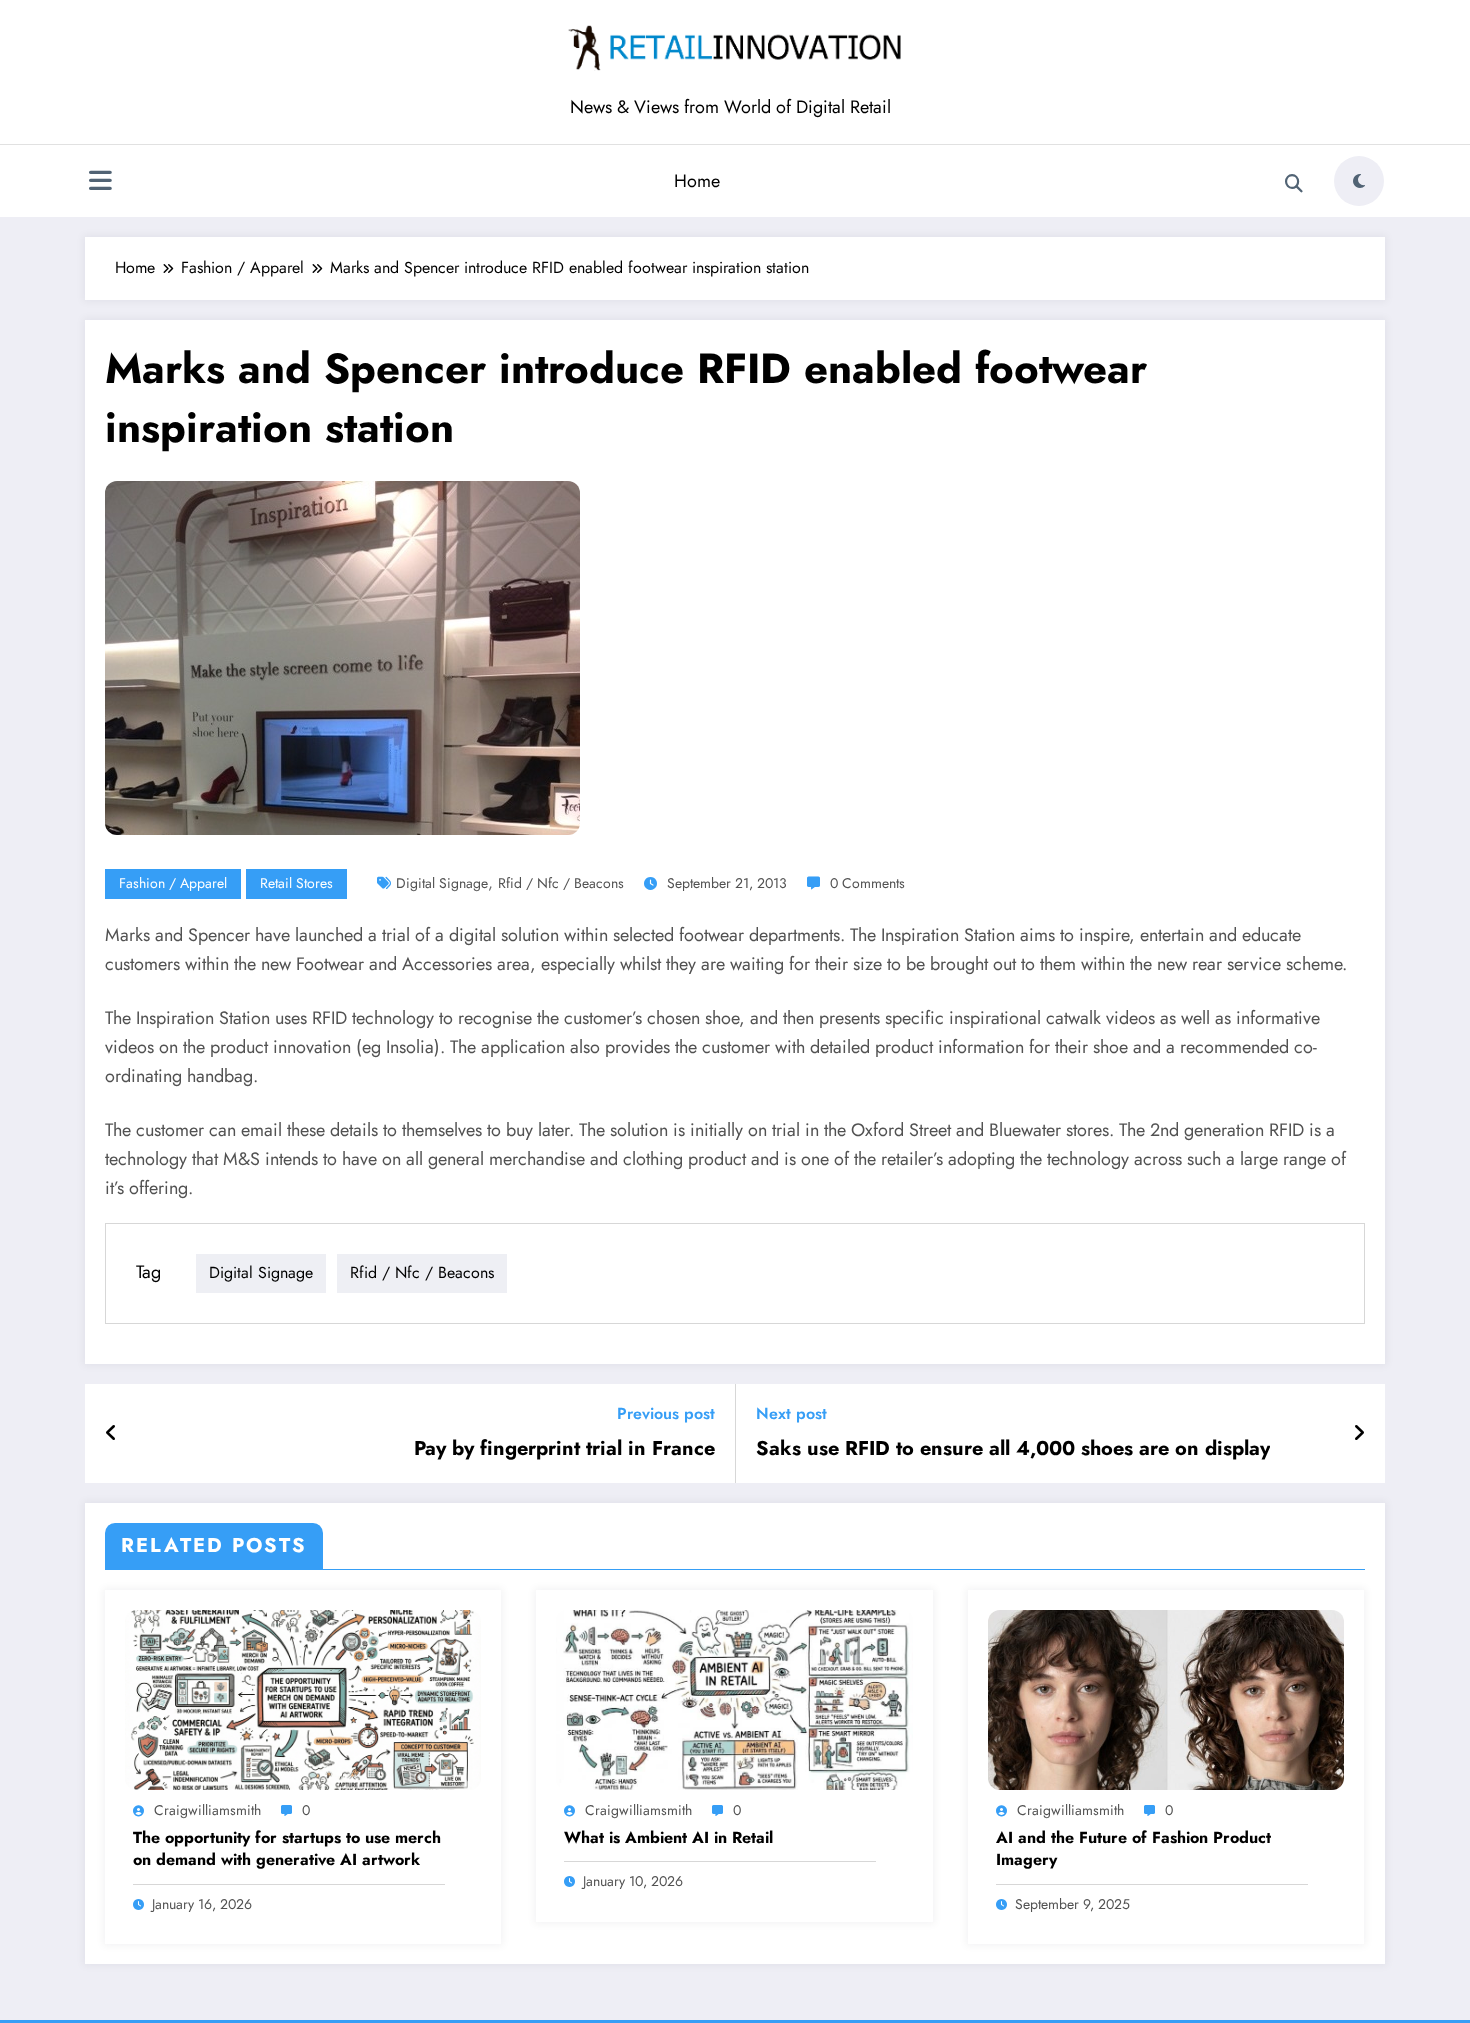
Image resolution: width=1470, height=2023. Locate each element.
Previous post (666, 1413)
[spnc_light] (1359, 181)
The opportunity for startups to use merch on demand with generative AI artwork (287, 1849)
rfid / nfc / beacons (561, 883)
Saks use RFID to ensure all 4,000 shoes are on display (1013, 1449)
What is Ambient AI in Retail (668, 1838)
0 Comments (867, 883)
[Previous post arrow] (111, 1434)
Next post (791, 1413)
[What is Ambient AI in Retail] (734, 1698)
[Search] (1294, 184)
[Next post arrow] (1359, 1434)
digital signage (442, 883)
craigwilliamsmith (207, 1810)
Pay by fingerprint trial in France (564, 1449)
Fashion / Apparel (173, 883)
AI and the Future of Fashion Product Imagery (1133, 1849)
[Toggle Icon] (100, 183)
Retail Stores (296, 883)
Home (697, 181)
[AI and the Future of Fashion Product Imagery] (1166, 1698)
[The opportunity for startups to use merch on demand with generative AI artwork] (303, 1698)
